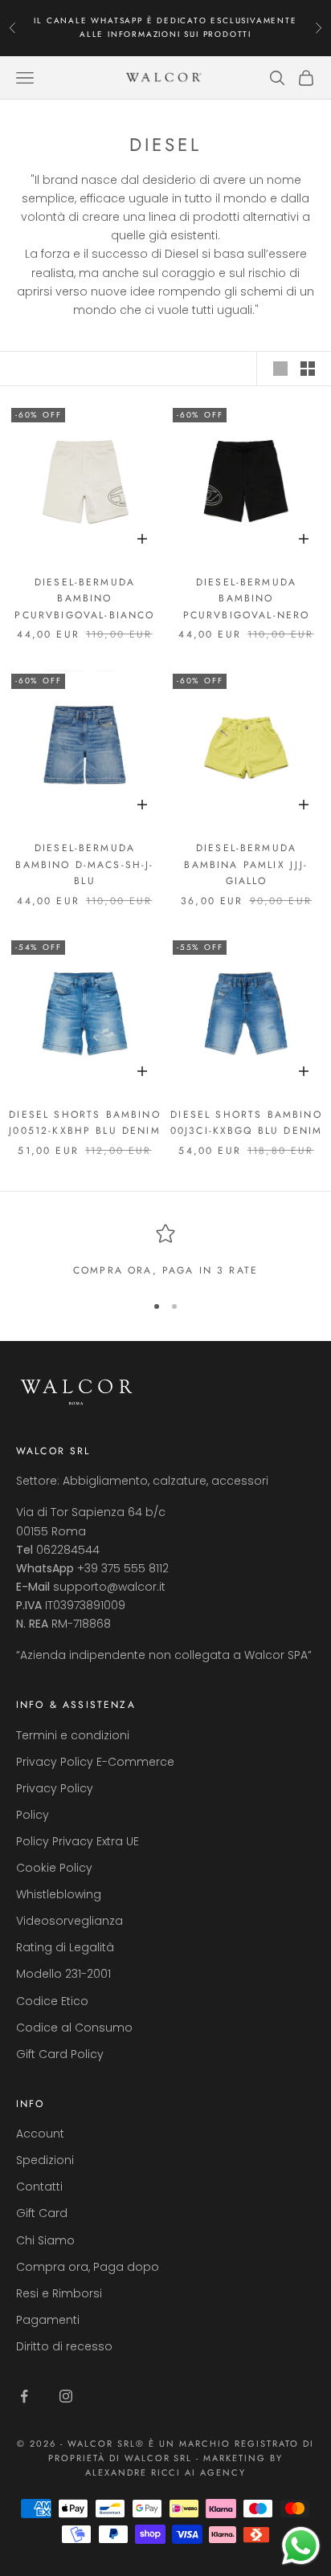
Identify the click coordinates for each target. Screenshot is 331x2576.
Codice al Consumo (74, 2028)
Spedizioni (45, 2160)
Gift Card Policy (60, 2054)
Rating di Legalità (65, 1947)
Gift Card (42, 2213)
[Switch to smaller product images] (308, 369)
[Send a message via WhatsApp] (301, 2546)
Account (40, 2134)
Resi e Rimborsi (59, 2293)
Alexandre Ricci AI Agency (166, 2472)
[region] (165, 1251)
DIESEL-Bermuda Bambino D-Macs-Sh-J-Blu (84, 864)
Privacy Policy (55, 1788)
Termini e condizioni (73, 1735)
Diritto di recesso (64, 2346)
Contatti (39, 2187)
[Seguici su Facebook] (24, 2396)
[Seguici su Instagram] (66, 2396)
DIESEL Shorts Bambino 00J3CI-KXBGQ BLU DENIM (247, 1123)
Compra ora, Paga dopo (88, 2267)
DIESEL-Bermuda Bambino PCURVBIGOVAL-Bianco (84, 599)
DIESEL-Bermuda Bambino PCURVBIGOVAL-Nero (247, 599)
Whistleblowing (59, 1894)
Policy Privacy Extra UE (78, 1841)
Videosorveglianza (69, 1921)
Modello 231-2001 (63, 1974)
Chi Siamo (45, 2240)
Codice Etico (52, 2001)
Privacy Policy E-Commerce (95, 1762)
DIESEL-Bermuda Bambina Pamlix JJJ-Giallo (246, 864)
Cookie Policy (54, 1868)
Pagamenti (48, 2320)
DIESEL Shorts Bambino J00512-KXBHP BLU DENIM (85, 1123)
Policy (33, 1815)
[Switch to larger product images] (280, 369)
